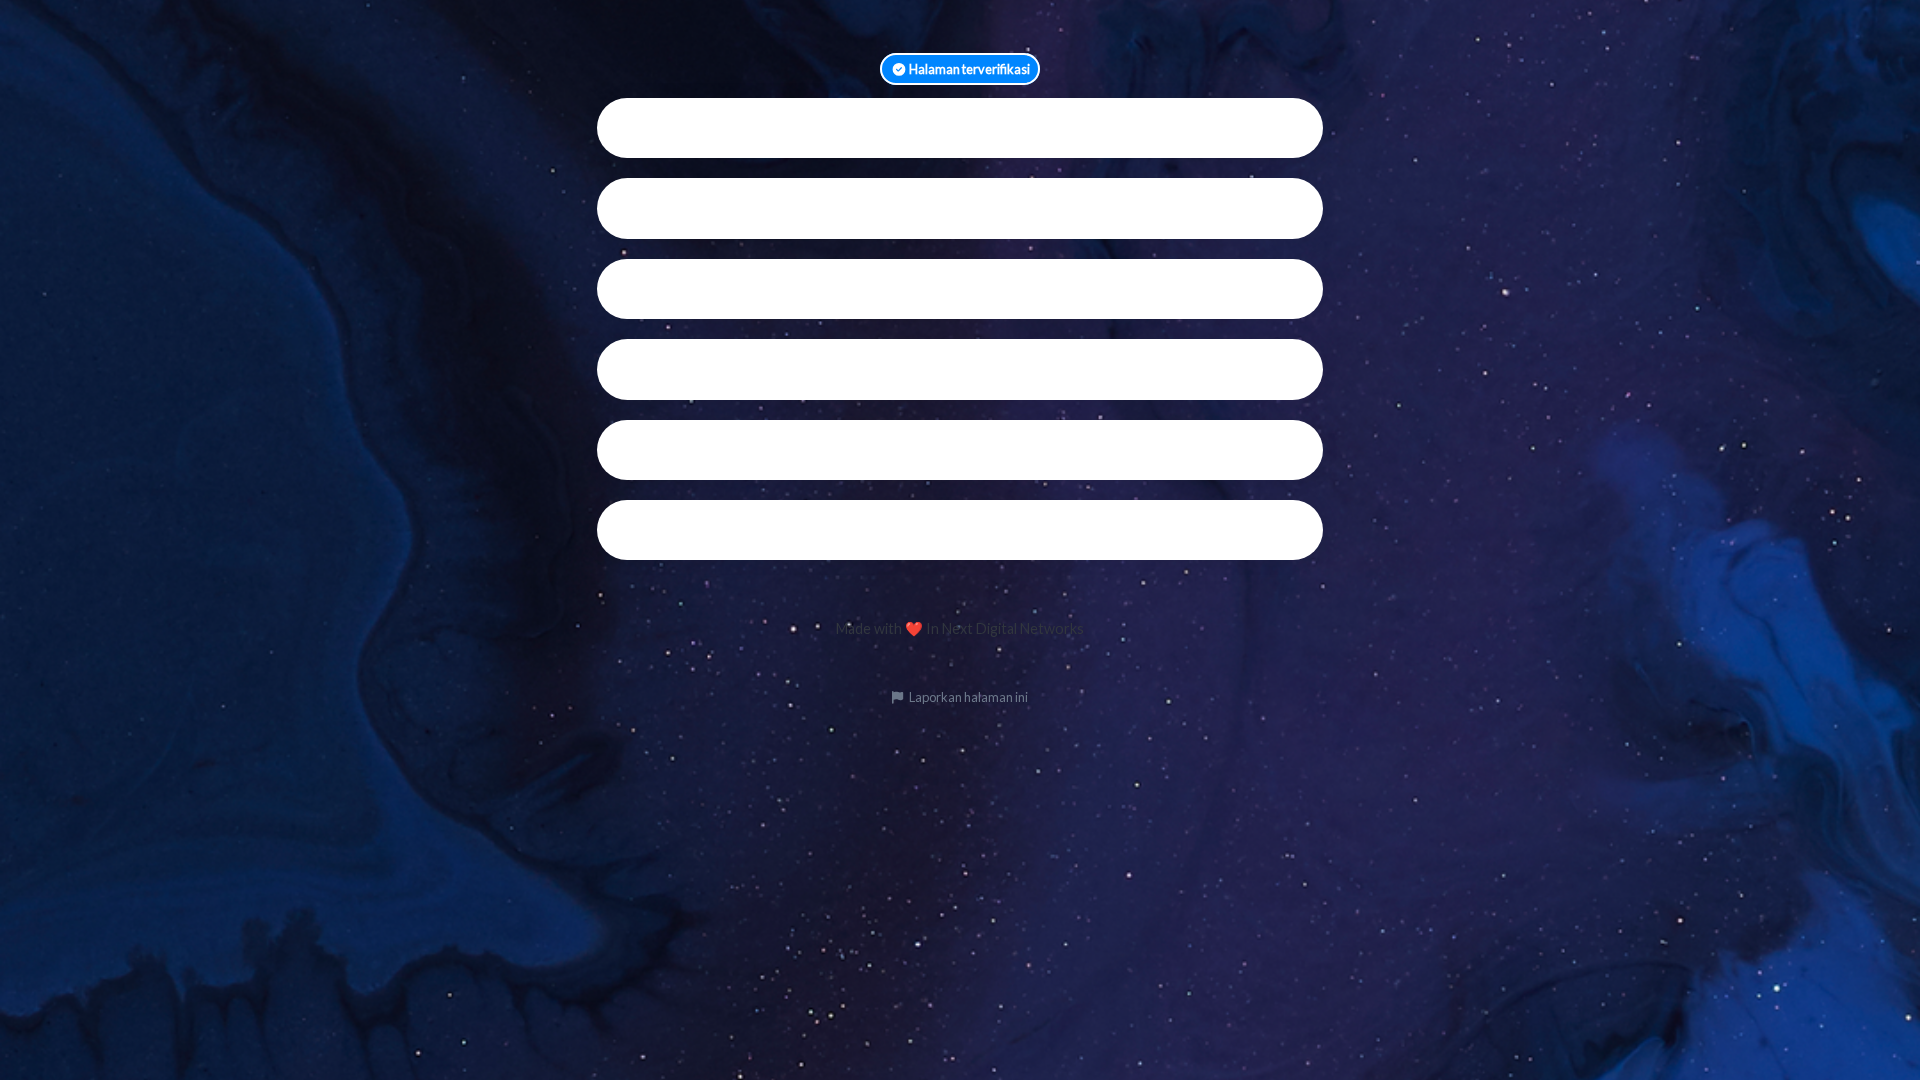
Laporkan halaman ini (967, 697)
